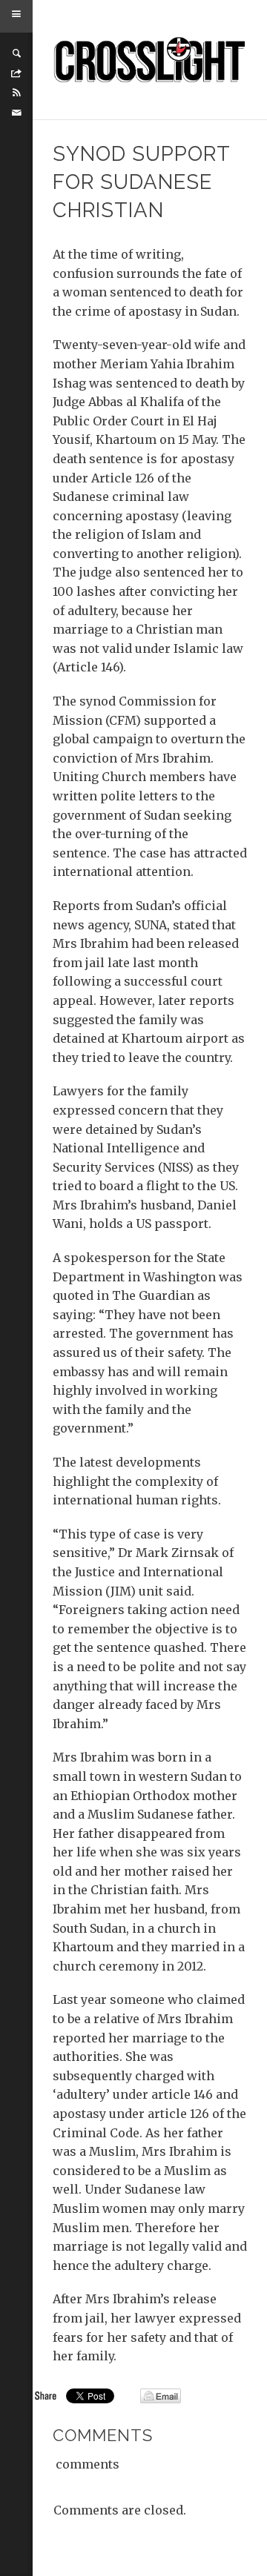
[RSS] (16, 93)
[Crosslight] (150, 60)
